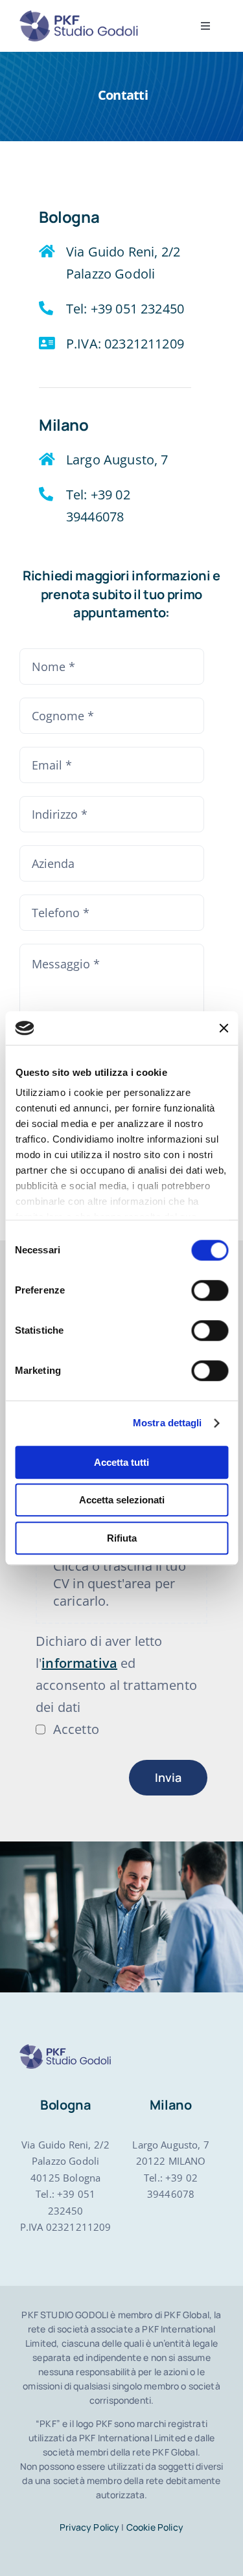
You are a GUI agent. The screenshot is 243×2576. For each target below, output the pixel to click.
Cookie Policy (155, 2527)
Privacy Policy (89, 2527)
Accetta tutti (121, 1462)
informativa (79, 1663)
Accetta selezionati (122, 1500)
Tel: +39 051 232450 (125, 309)
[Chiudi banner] (224, 1028)
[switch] (210, 1290)
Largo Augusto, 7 (117, 460)
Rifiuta (122, 1538)
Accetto (76, 1729)
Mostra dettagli (168, 1423)
